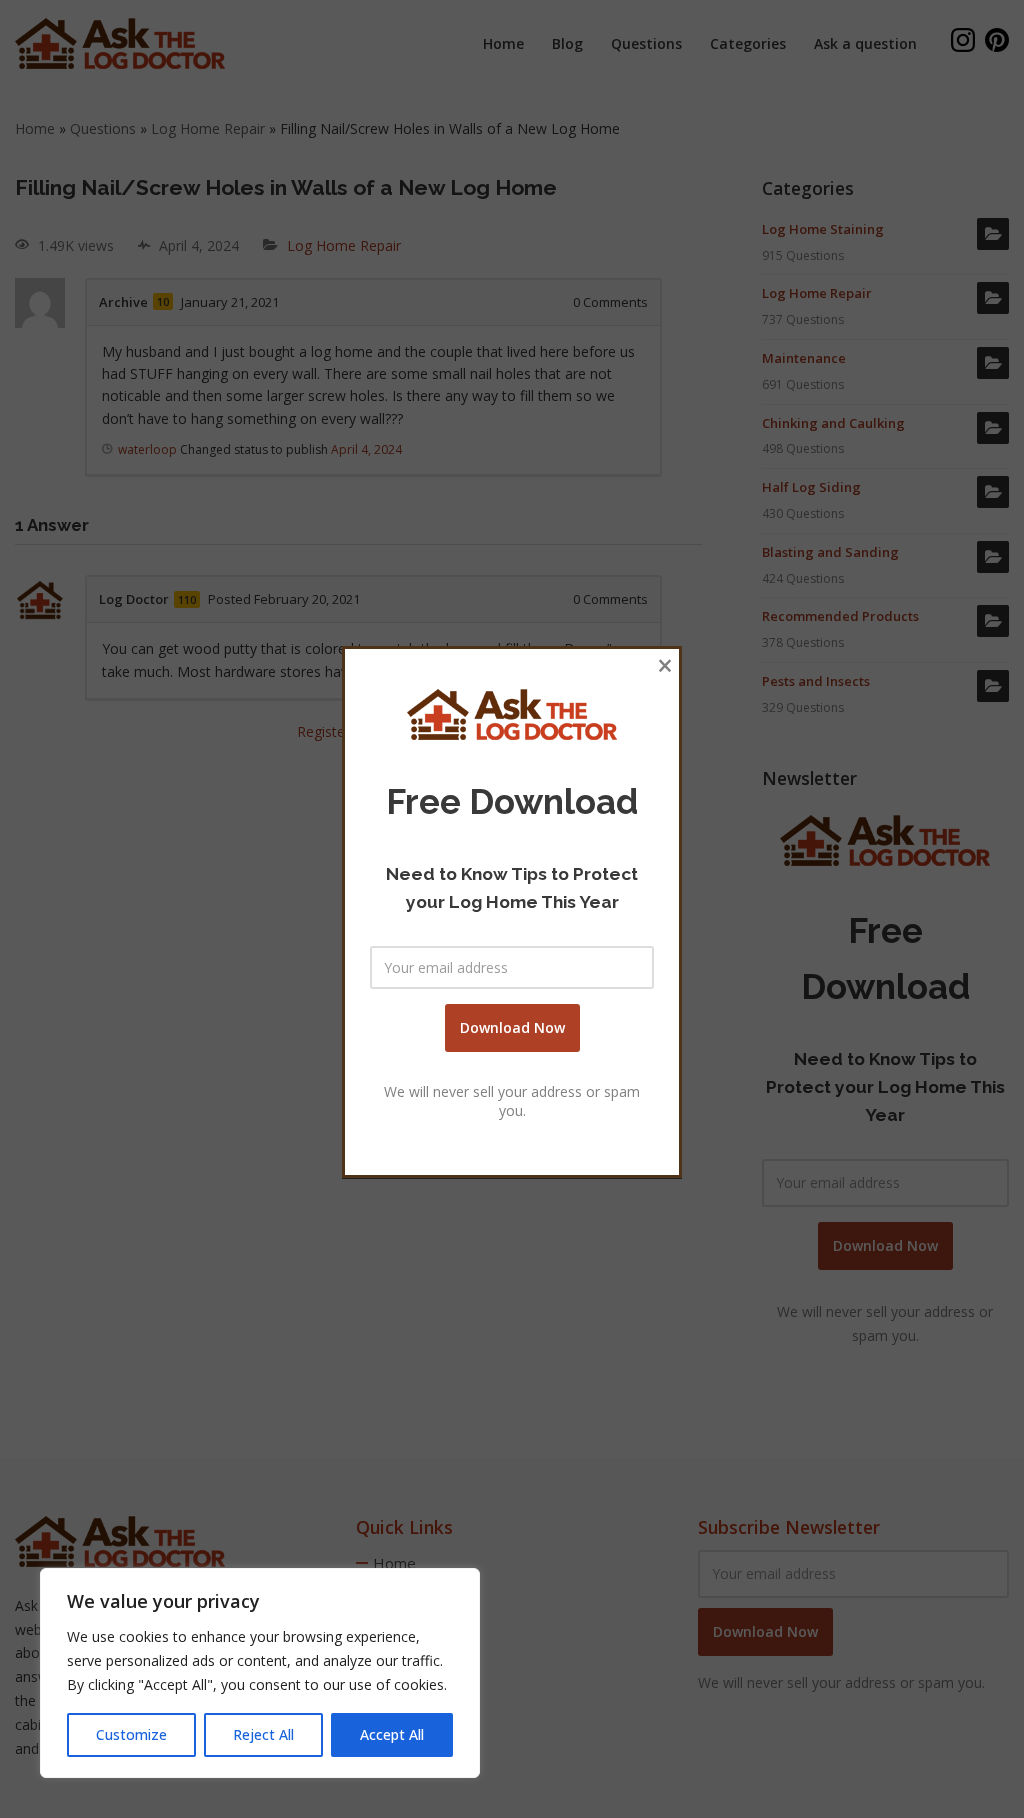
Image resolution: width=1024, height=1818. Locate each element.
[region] (260, 1673)
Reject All (263, 1734)
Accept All (392, 1734)
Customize (131, 1734)
